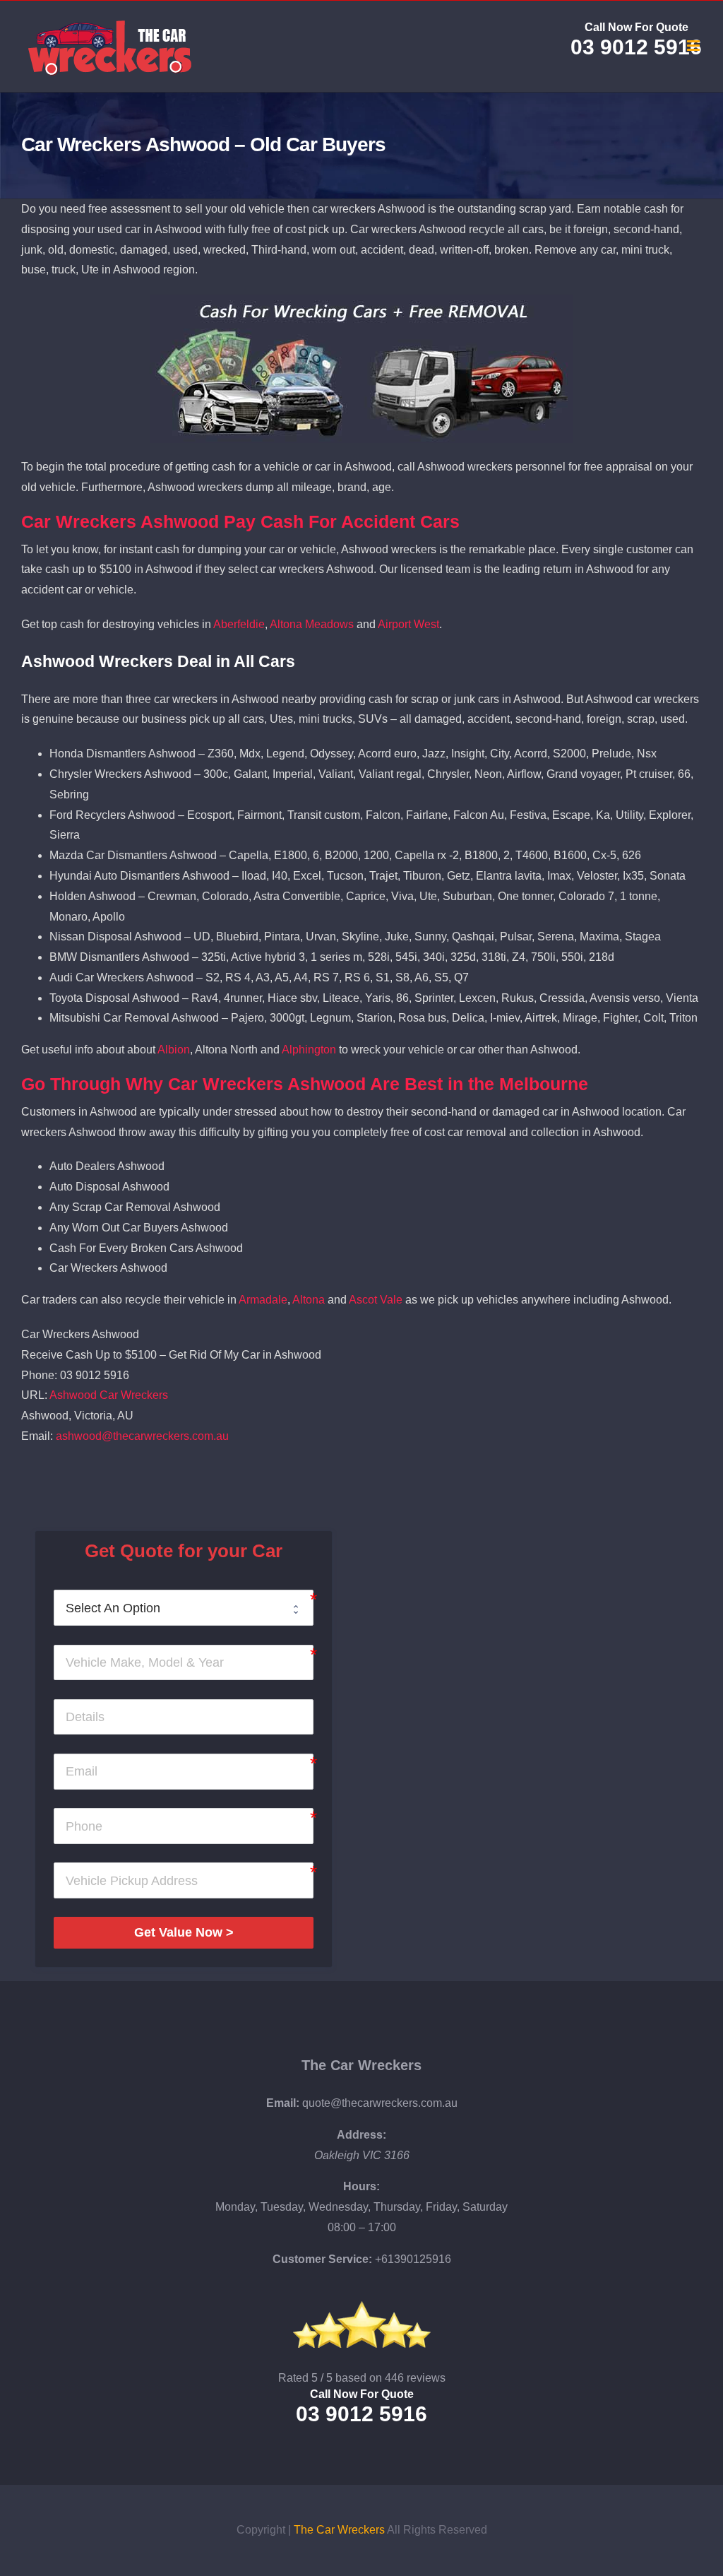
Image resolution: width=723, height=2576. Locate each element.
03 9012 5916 (636, 47)
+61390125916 (413, 2259)
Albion (174, 1050)
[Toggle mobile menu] (694, 46)
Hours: (361, 2186)
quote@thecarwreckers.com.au (380, 2103)
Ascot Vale (376, 1300)
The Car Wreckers (361, 2065)
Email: (283, 2103)
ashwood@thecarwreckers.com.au (142, 1436)
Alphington (309, 1050)
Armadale (263, 1300)
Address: (361, 2135)
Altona (309, 1300)
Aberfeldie (239, 624)
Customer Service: (322, 2259)
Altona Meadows (312, 624)
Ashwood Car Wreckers (109, 1395)
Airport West (408, 624)
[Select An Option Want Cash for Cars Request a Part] (183, 1608)
